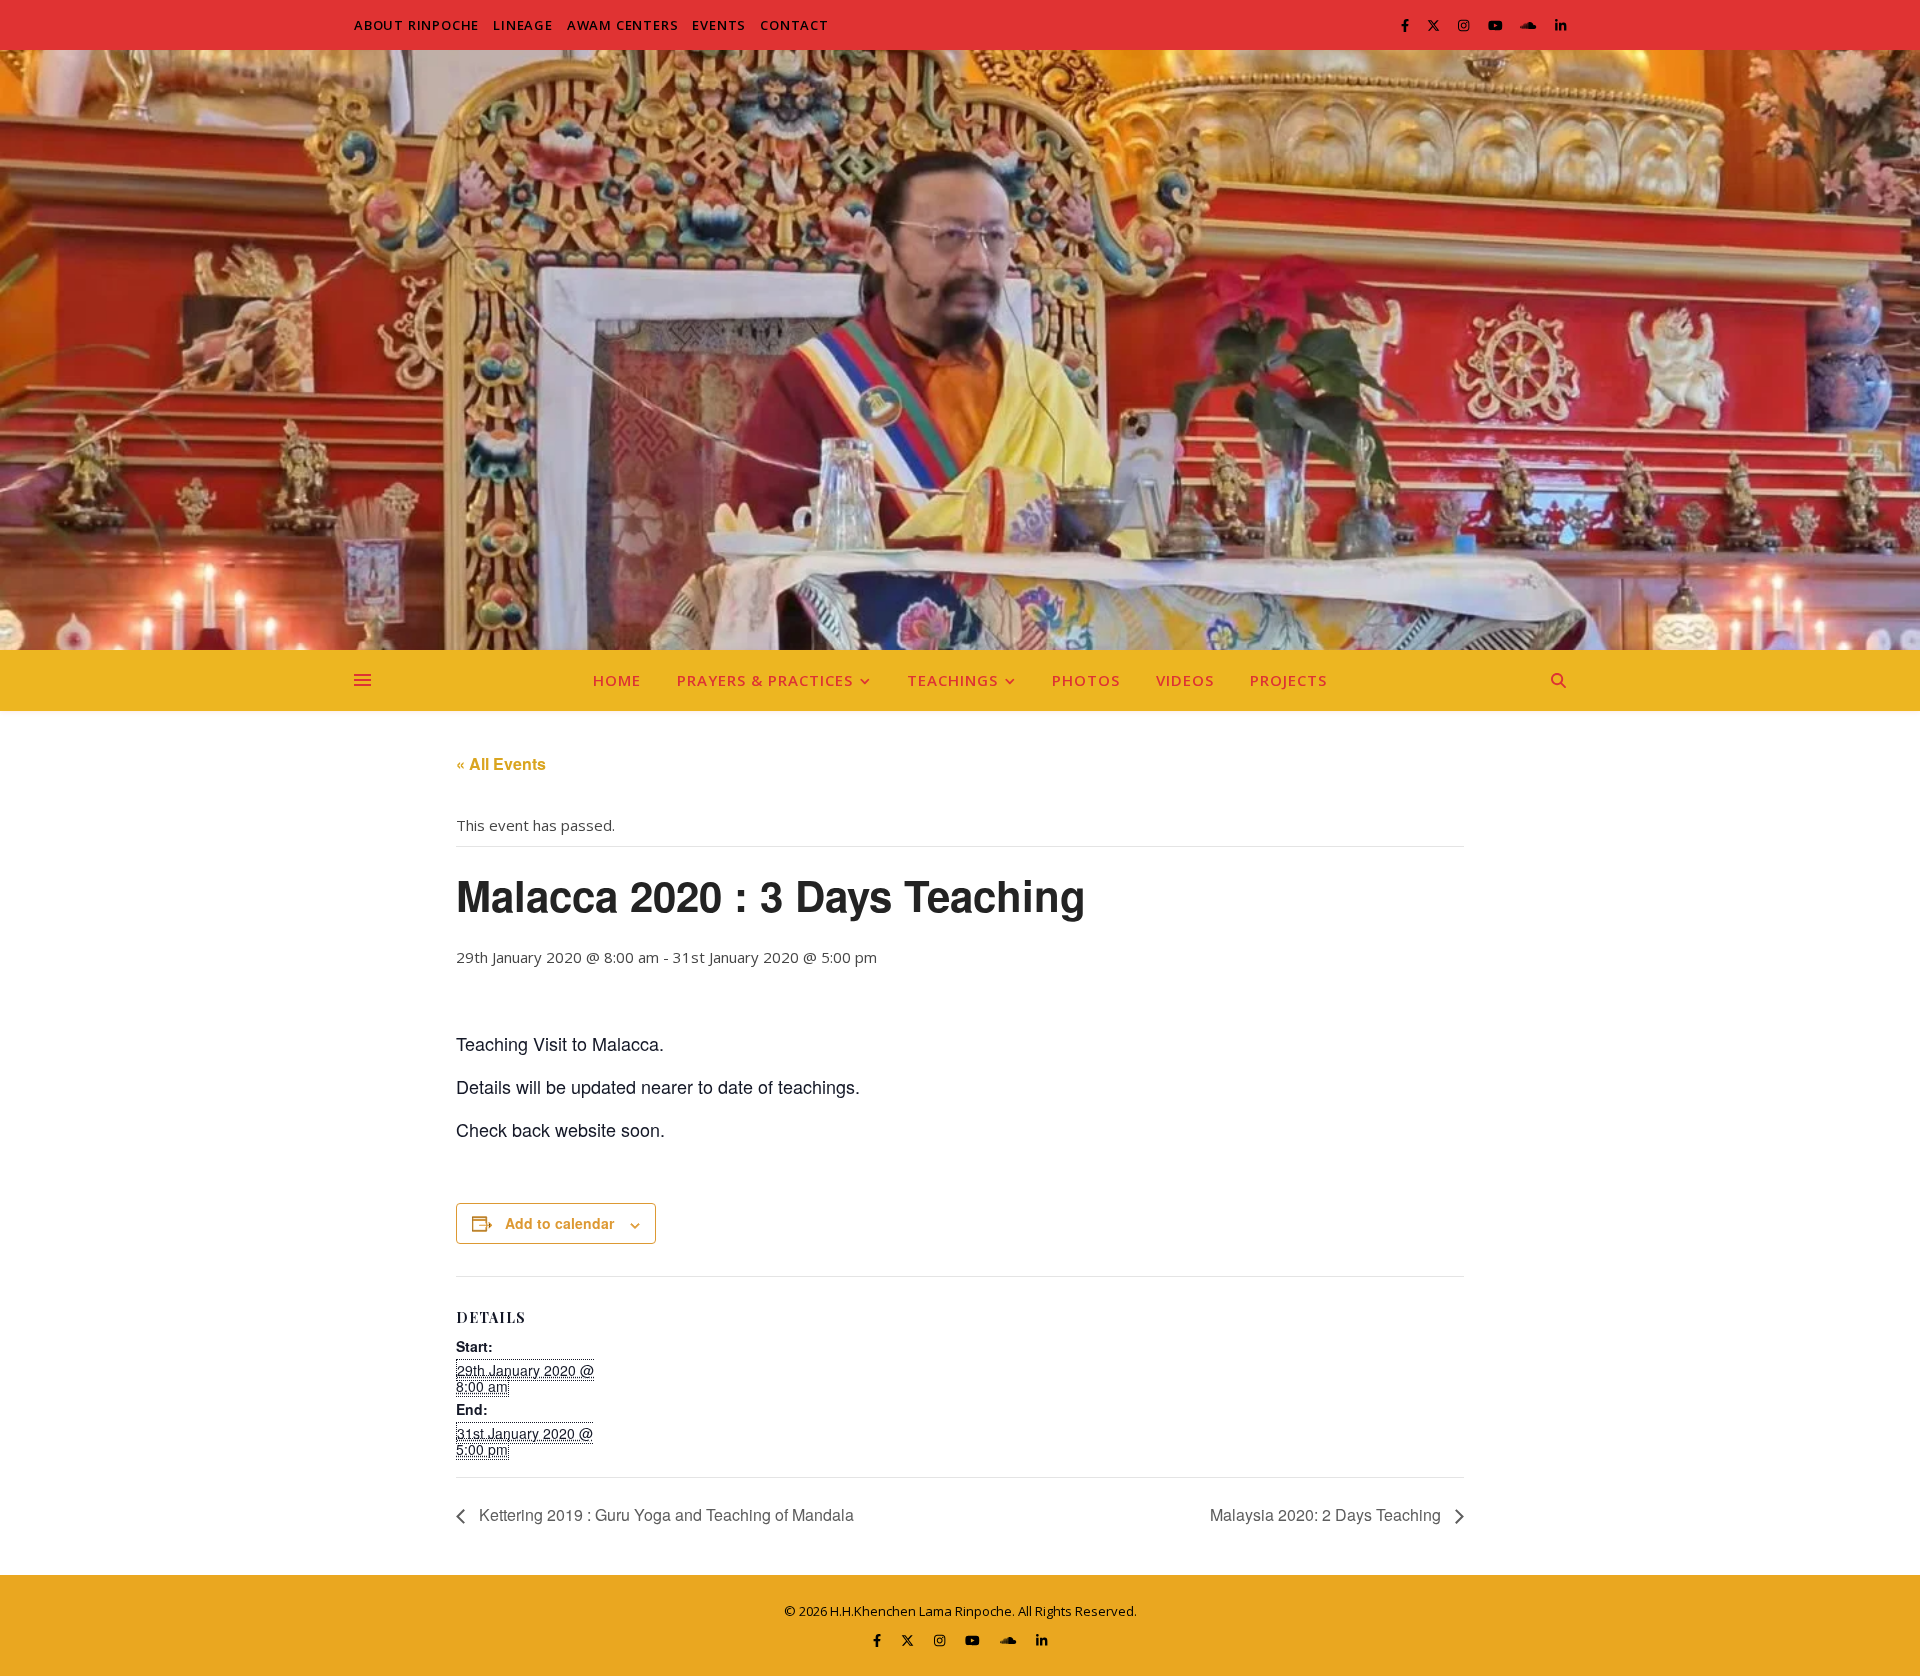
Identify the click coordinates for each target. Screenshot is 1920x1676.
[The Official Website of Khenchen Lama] (960, 350)
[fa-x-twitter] (1435, 25)
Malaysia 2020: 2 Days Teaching (1327, 1514)
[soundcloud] (1529, 25)
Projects (1288, 680)
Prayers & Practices (765, 680)
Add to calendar (559, 1223)
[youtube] (1497, 25)
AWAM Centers (623, 25)
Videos (1185, 680)
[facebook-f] (1406, 25)
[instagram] (1465, 25)
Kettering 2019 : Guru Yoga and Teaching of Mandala (664, 1514)
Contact (794, 25)
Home (617, 680)
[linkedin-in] (1560, 25)
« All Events (501, 763)
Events (719, 25)
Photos (1086, 680)
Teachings (952, 680)
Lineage (523, 25)
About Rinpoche (416, 25)
